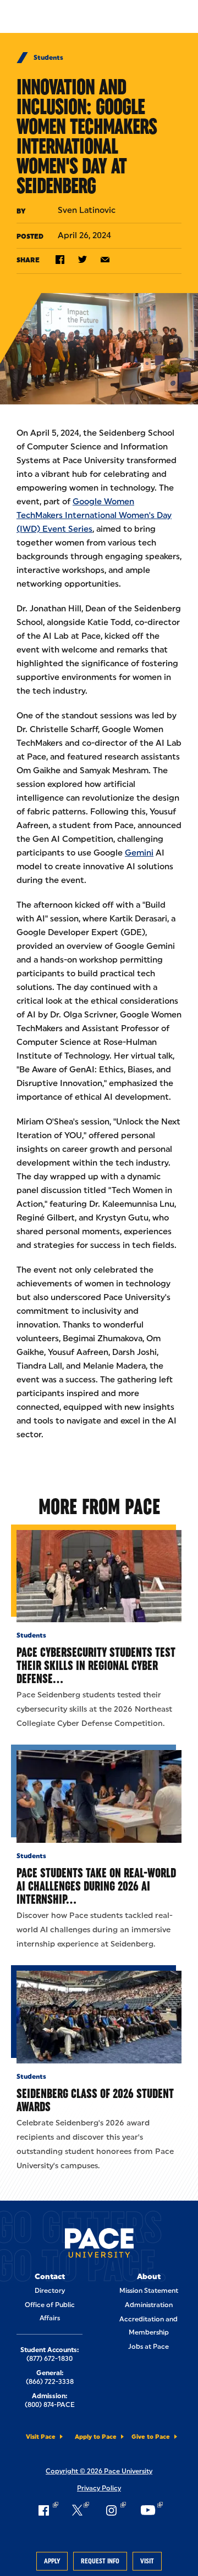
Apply (52, 2561)
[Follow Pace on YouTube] (151, 2510)
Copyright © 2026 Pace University (99, 2471)
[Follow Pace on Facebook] (47, 2510)
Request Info (100, 2561)
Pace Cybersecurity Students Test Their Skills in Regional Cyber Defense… (96, 1665)
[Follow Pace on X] (81, 2510)
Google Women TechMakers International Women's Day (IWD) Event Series (94, 515)
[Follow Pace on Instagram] (114, 2510)
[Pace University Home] (99, 2245)
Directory (50, 2291)
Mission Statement (149, 2291)
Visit (147, 2561)
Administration (149, 2305)
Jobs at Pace (148, 2347)
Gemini (139, 853)
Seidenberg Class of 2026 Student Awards (95, 2100)
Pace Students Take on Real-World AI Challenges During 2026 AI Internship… (96, 1886)
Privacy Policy (99, 2488)
